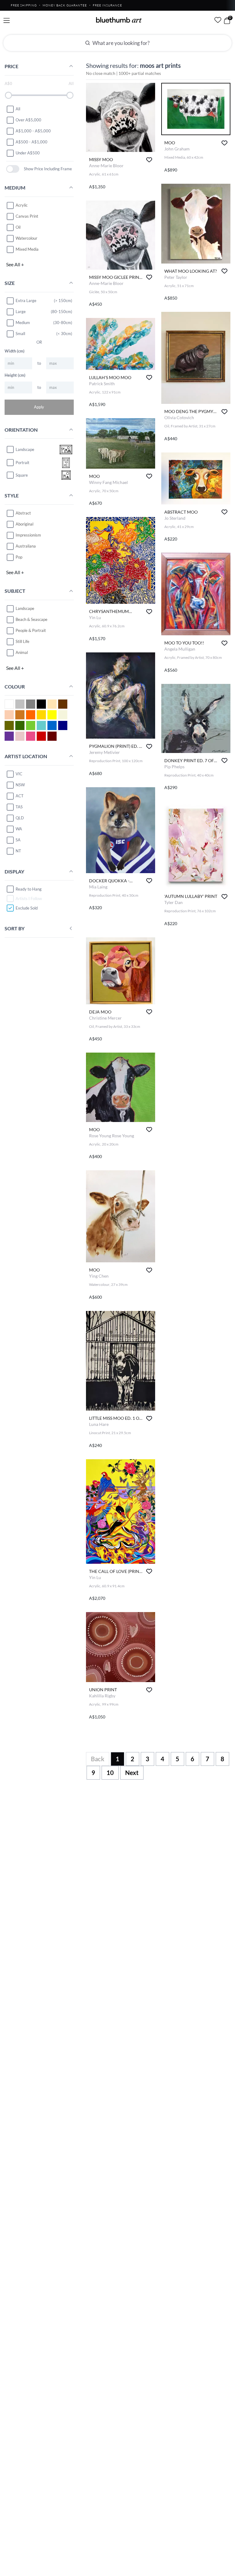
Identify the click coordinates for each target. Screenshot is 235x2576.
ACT (20, 796)
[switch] (13, 169)
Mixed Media (27, 249)
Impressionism (28, 535)
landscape (25, 449)
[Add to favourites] (149, 160)
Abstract (23, 513)
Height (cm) (15, 375)
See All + (15, 264)
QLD (20, 818)
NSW (20, 785)
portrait (22, 463)
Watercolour (26, 238)
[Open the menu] (7, 21)
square (22, 475)
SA (18, 840)
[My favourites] (218, 20)
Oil (18, 227)
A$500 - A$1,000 (32, 142)
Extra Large (26, 301)
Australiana (26, 546)
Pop (19, 557)
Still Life (22, 641)
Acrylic (22, 205)
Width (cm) (15, 351)
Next (132, 1773)
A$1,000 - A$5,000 (33, 131)
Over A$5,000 (28, 120)
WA (19, 829)
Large (21, 312)
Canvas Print (27, 216)
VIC (19, 774)
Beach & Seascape (32, 619)
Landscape (25, 608)
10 (110, 1773)
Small (20, 334)
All (18, 109)
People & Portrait (31, 630)
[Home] (119, 20)
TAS (19, 807)
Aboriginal (24, 524)
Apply (39, 407)
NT (18, 851)
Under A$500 (28, 153)
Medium (23, 323)
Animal (22, 652)
